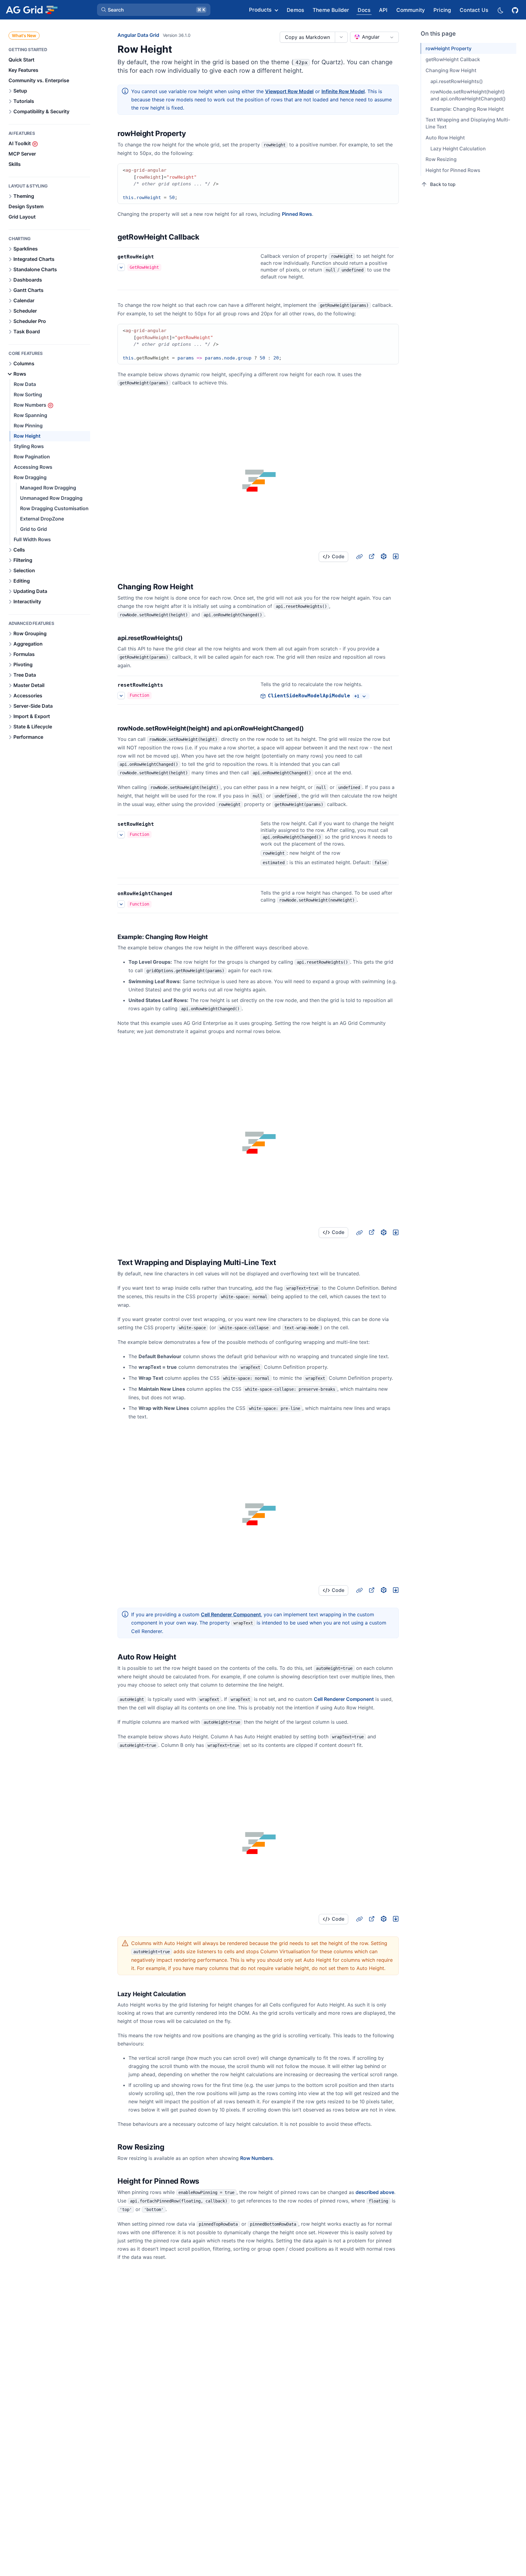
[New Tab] (371, 556)
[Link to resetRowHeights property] (170, 685)
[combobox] (374, 37)
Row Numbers (256, 2158)
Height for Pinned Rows (453, 170)
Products (260, 10)
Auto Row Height (445, 138)
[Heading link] (194, 134)
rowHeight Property (449, 48)
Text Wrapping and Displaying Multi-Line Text (468, 123)
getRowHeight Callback (453, 59)
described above (375, 2192)
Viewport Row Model (289, 91)
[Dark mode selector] (500, 10)
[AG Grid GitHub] (516, 10)
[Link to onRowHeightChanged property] (179, 894)
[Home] (32, 10)
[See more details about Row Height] (121, 267)
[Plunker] (396, 556)
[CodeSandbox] (384, 556)
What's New (24, 35)
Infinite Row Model (343, 91)
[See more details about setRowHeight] (121, 835)
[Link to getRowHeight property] (161, 257)
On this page (438, 34)
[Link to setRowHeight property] (161, 824)
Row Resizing (441, 159)
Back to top (443, 184)
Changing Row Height (451, 70)
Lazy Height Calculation (458, 149)
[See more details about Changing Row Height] (121, 696)
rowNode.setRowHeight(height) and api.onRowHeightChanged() (468, 95)
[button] (154, 10)
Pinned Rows (297, 214)
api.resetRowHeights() (457, 81)
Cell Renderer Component (231, 1614)
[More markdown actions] (341, 37)
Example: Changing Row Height (467, 109)
